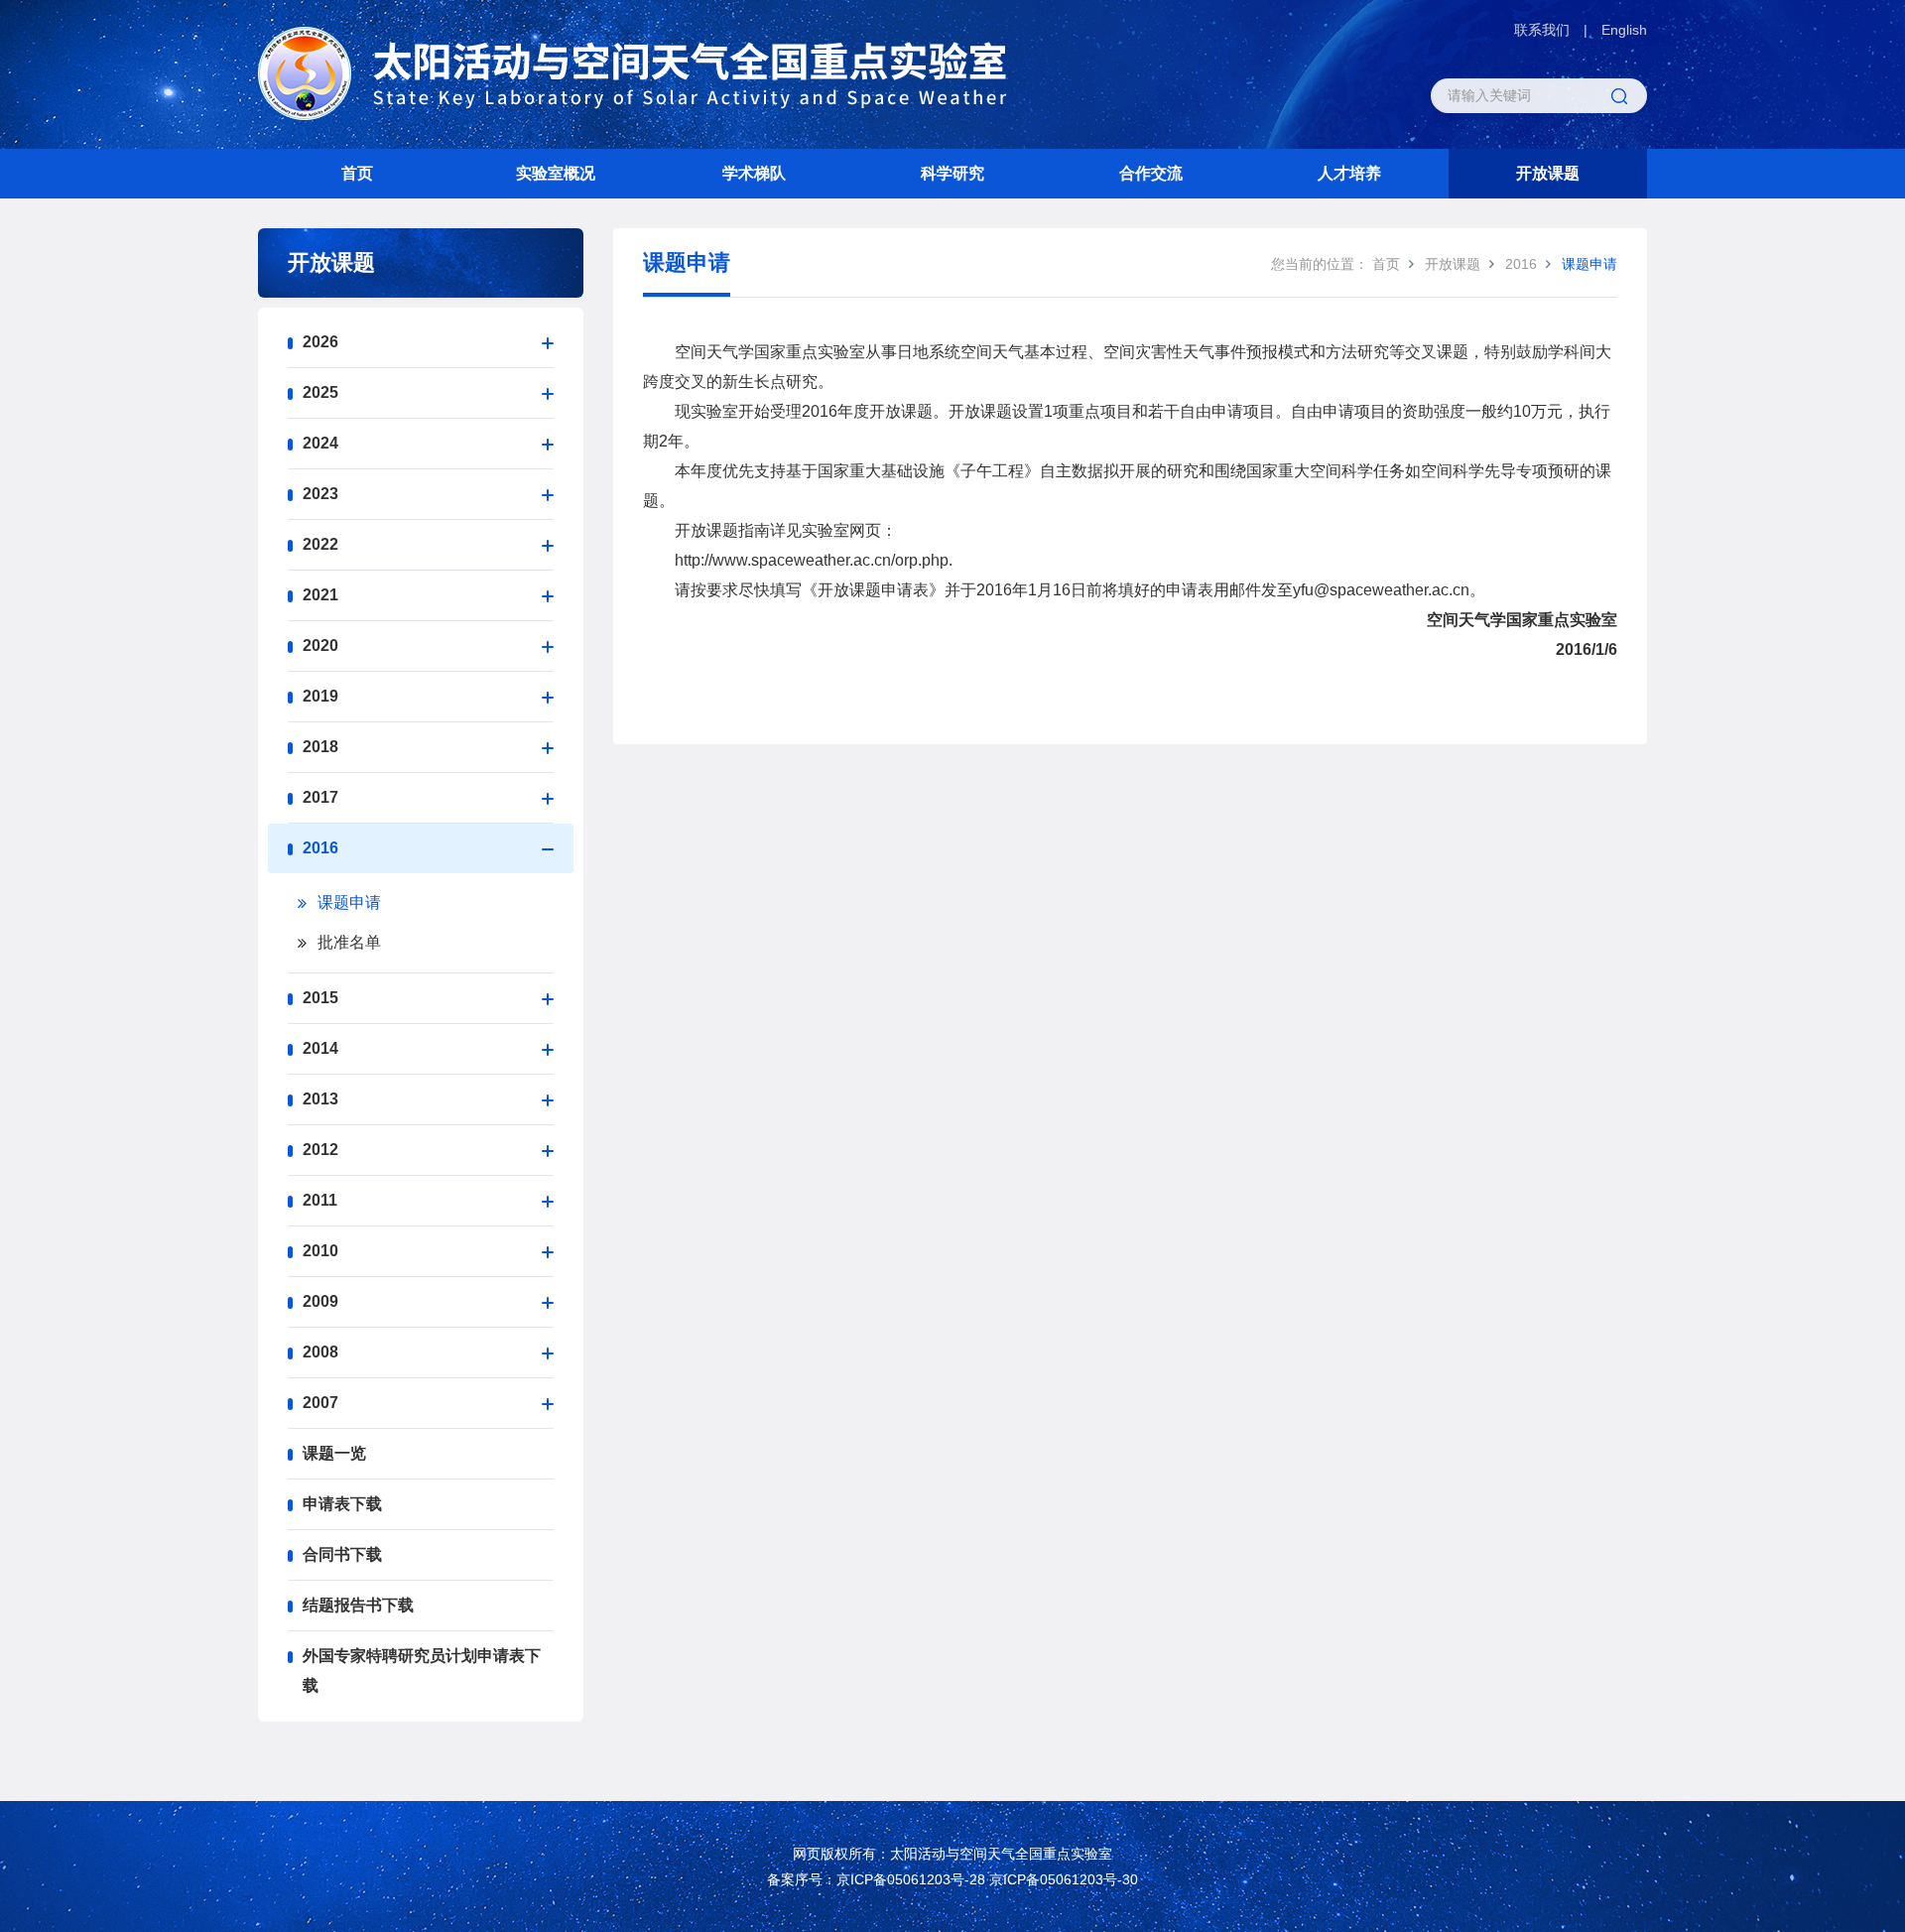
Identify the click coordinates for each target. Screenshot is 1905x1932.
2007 (320, 1403)
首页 (357, 173)
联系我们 (1542, 30)
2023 (320, 494)
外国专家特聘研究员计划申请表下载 (422, 1671)
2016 (320, 848)
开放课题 (1548, 173)
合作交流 (1151, 173)
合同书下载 (342, 1554)
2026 (320, 342)
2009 (320, 1301)
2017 (320, 797)
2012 (320, 1150)
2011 (320, 1200)
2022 (320, 544)
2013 (320, 1099)
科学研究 (952, 173)
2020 (320, 645)
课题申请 (349, 902)
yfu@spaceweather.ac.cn (1381, 590)
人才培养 (1349, 173)
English (1624, 30)
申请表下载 (342, 1504)
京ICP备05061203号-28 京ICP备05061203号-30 (987, 1879)
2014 (320, 1048)
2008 (320, 1352)
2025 (320, 392)
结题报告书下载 (358, 1605)
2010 (320, 1251)
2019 (320, 696)
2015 (320, 998)
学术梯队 (754, 173)
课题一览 (334, 1453)
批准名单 (349, 942)
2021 (320, 595)
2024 (320, 443)
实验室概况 (556, 173)
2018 (320, 747)
